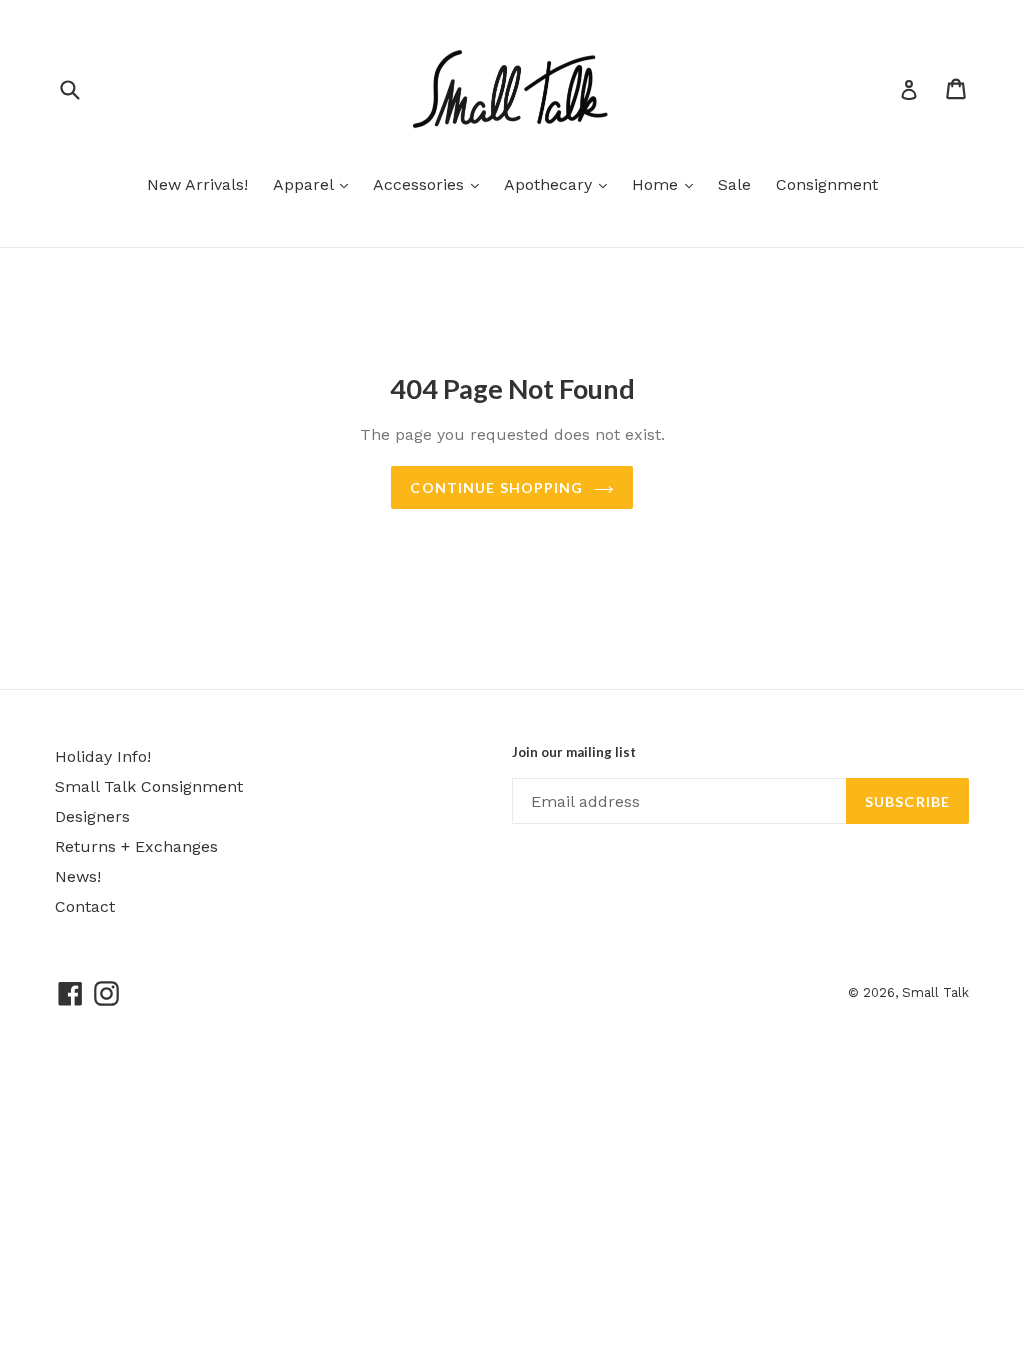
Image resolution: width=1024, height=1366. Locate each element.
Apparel (315, 184)
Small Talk (935, 992)
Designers (92, 816)
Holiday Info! (103, 756)
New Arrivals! (197, 184)
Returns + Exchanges (136, 846)
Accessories (431, 184)
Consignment (827, 184)
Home (667, 184)
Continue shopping (496, 487)
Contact (85, 906)
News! (78, 876)
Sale (734, 184)
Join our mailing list (574, 752)
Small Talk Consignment (149, 786)
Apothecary (560, 184)
